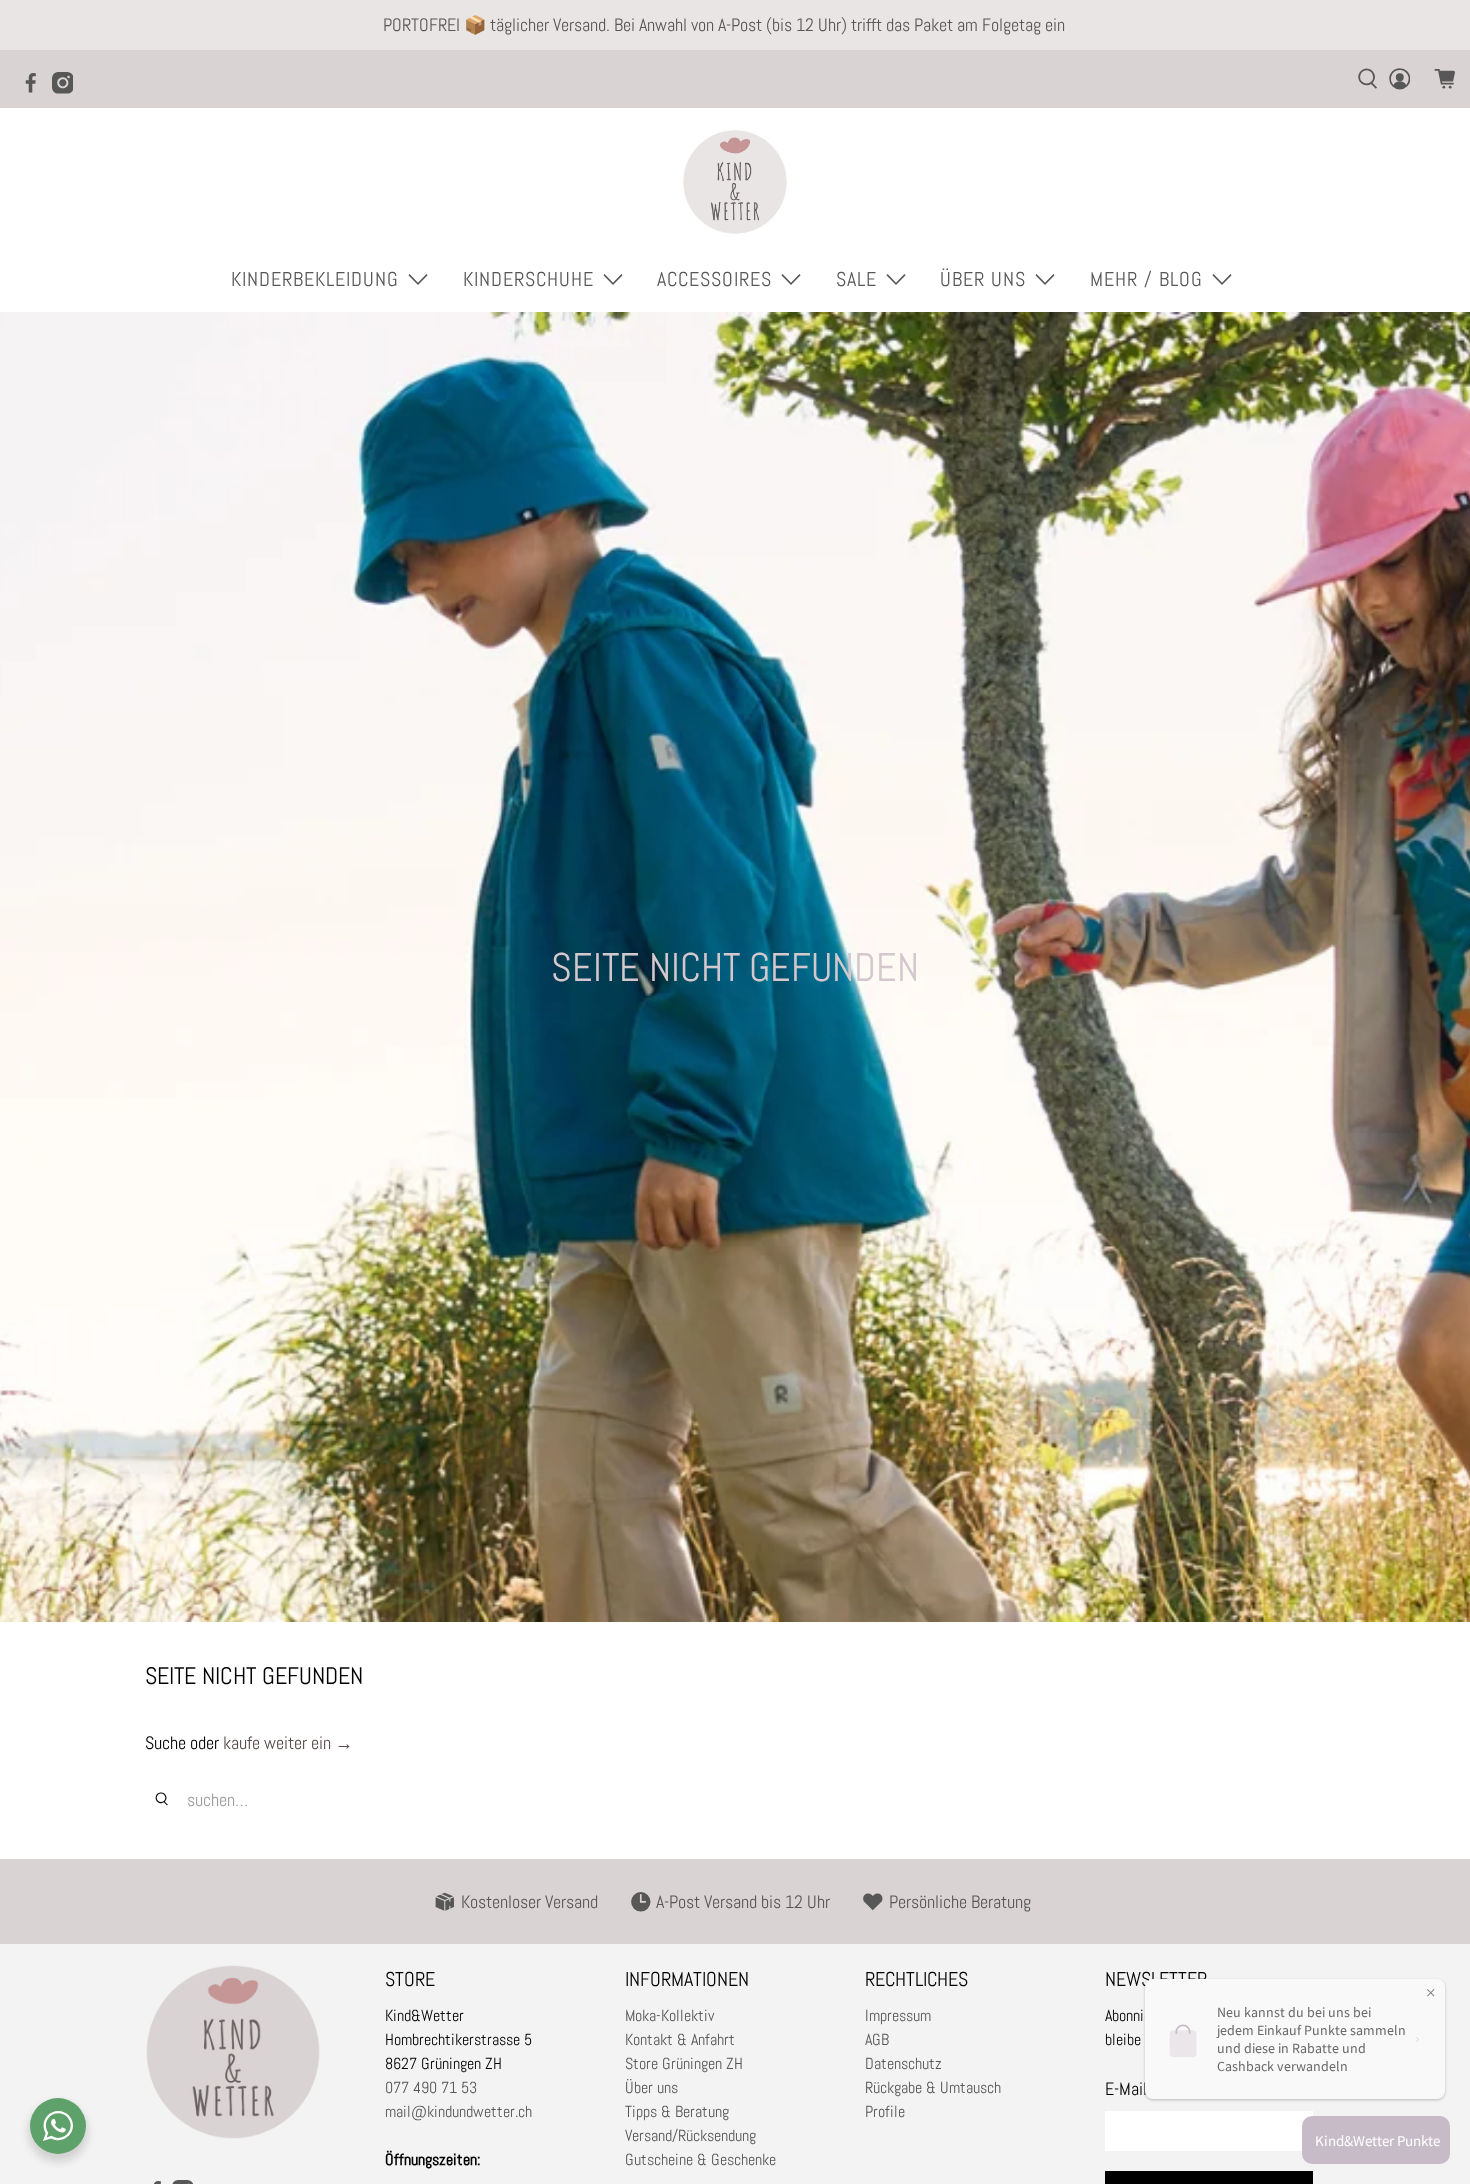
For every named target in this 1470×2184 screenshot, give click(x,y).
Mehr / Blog (1146, 279)
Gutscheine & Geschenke (700, 2159)
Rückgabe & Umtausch (933, 2087)
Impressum (898, 2015)
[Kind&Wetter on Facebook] (36, 89)
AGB (877, 2039)
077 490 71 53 (431, 2087)
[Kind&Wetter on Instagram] (68, 89)
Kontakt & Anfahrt (680, 2039)
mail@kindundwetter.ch (458, 2111)
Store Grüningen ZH (684, 2063)
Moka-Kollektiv (669, 2015)
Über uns (651, 2087)
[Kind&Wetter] (735, 182)
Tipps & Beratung (677, 2111)
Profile (885, 2111)
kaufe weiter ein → (288, 1742)
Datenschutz (903, 2063)
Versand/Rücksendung (690, 2135)
